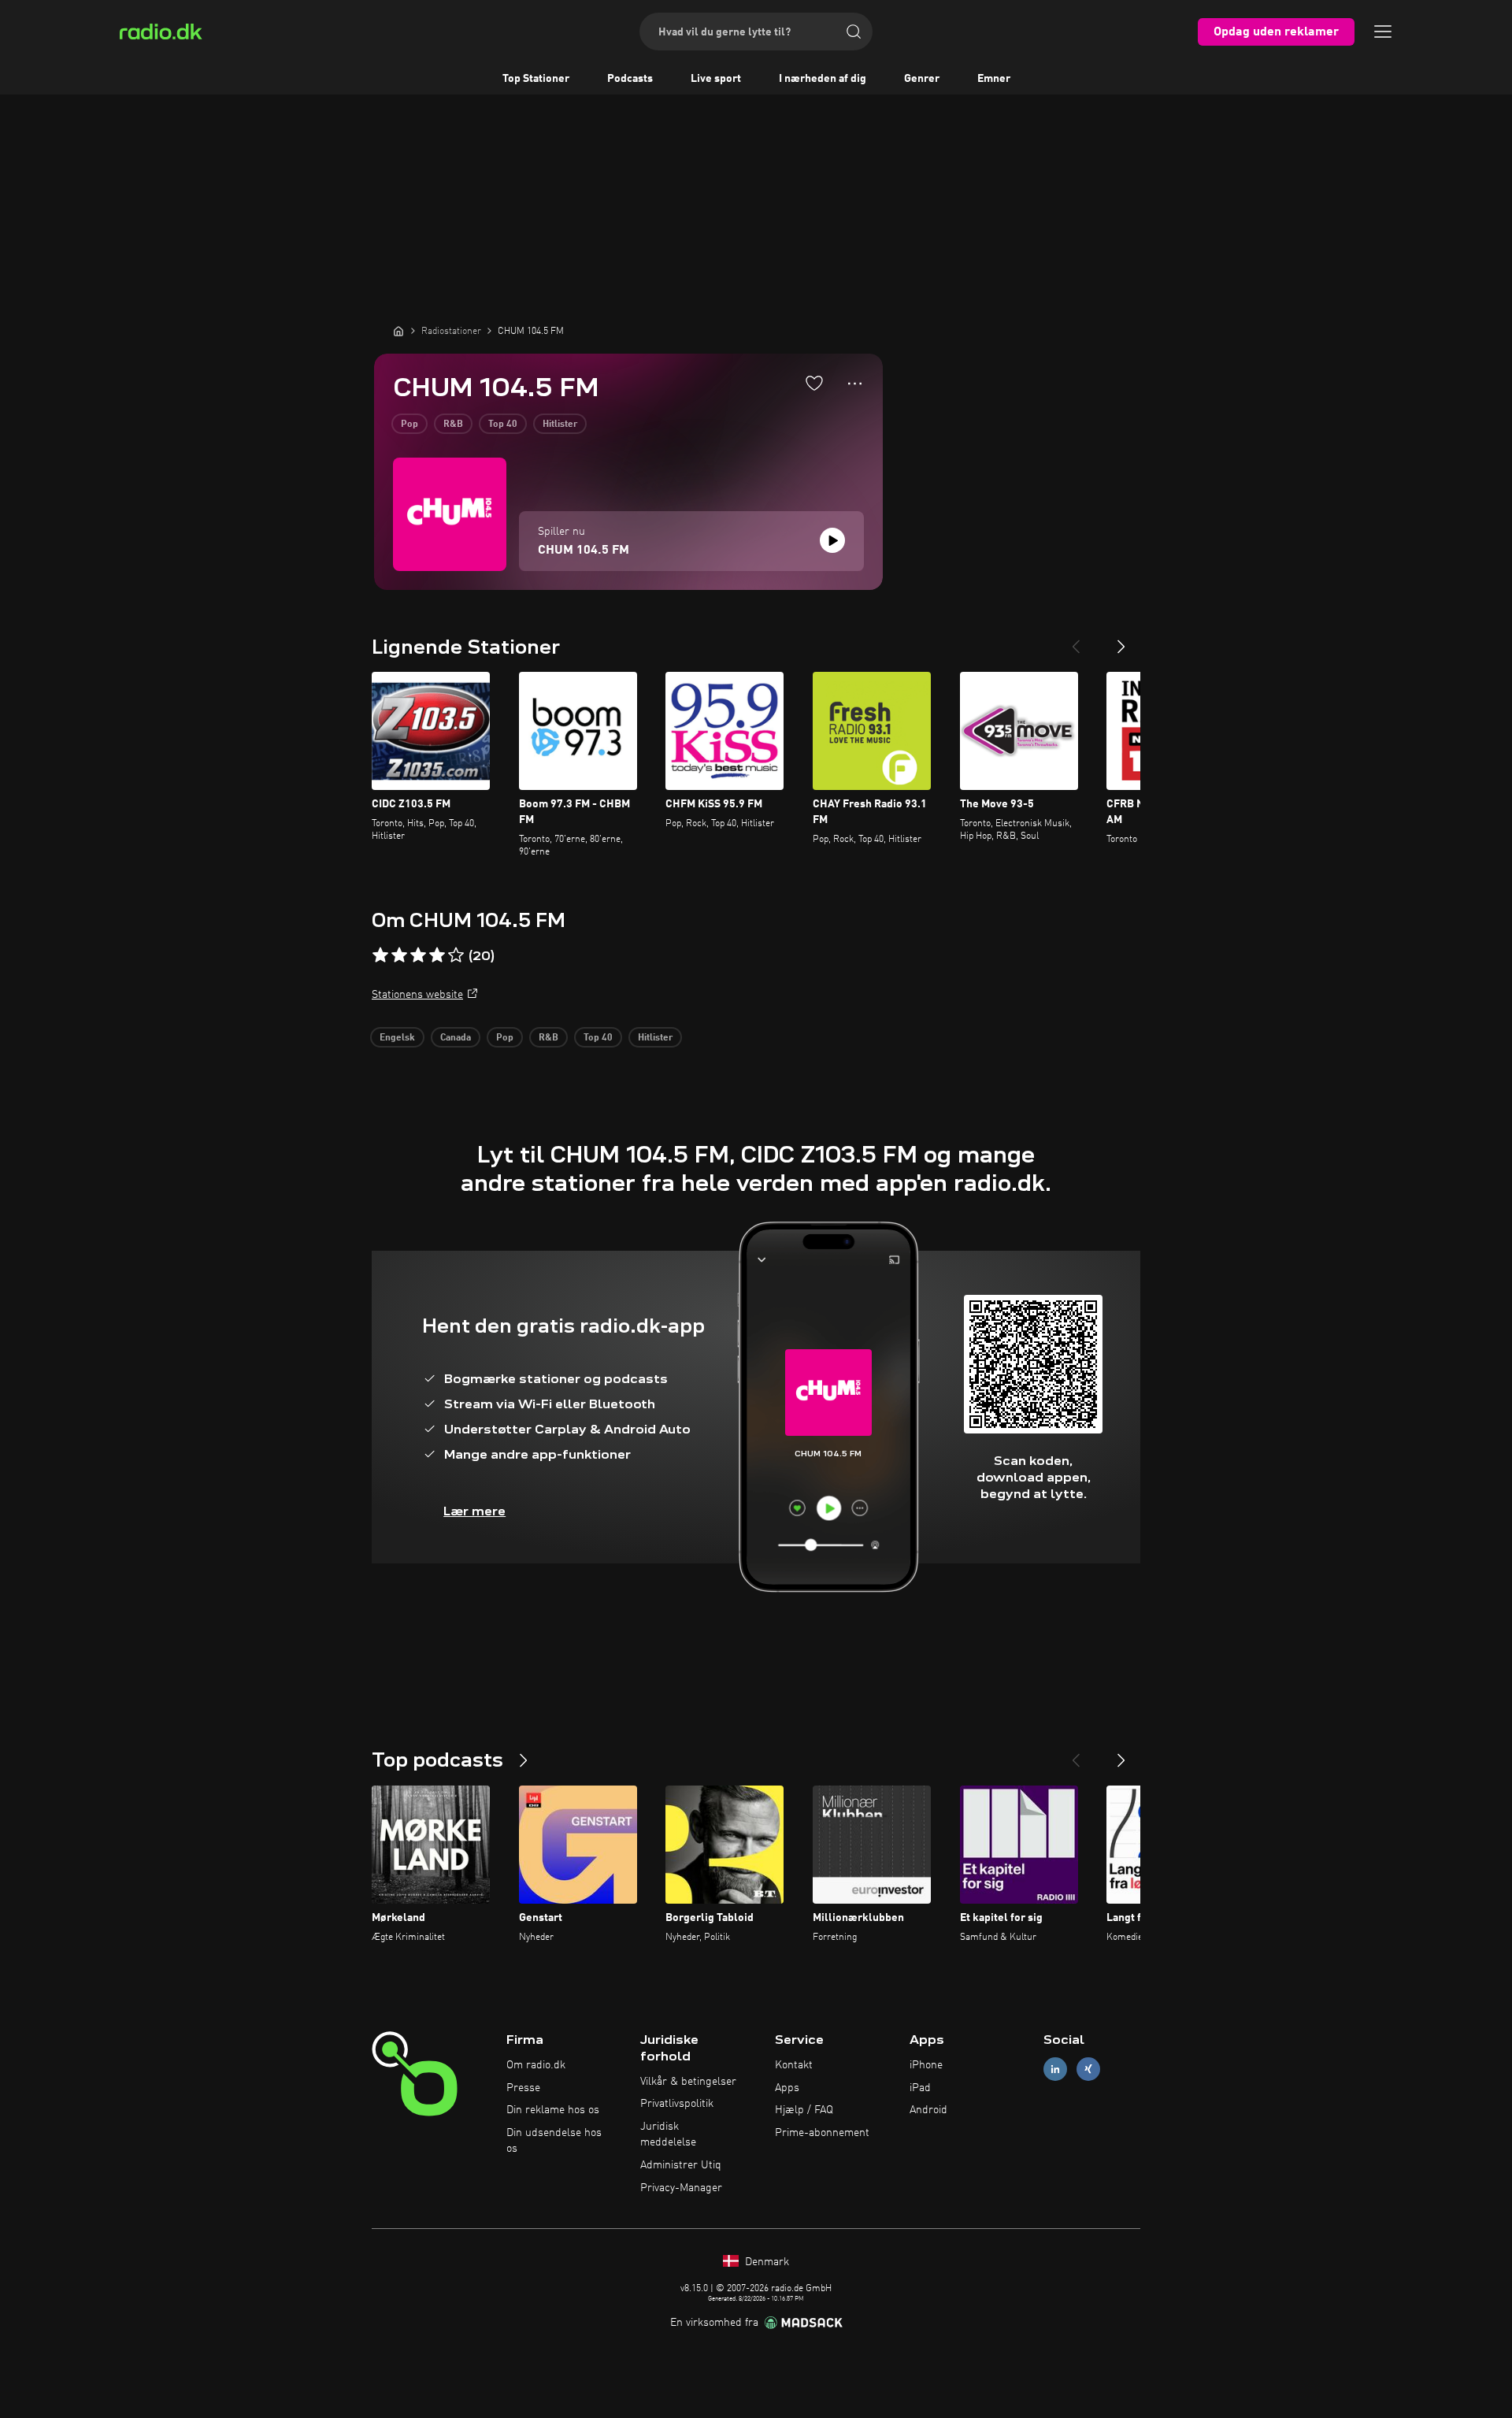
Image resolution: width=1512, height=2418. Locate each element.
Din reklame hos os (553, 2110)
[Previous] (1076, 640)
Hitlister (560, 425)
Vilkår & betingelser (688, 2082)
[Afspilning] (832, 540)
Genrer (922, 79)
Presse (523, 2088)
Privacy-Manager (681, 2188)
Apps (787, 2088)
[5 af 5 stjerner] (456, 955)
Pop (409, 425)
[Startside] (398, 331)
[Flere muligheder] (855, 384)
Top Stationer (536, 79)
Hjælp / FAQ (804, 2110)
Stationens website (417, 995)
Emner (994, 79)
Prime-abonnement (822, 2133)
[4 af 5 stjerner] (437, 955)
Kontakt (794, 2065)
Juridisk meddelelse (668, 2134)
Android (928, 2110)
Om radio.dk (536, 2065)
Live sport (716, 79)
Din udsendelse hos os (554, 2141)
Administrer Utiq (681, 2165)
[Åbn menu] (1383, 32)
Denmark (765, 2262)
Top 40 (503, 425)
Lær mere (474, 1511)
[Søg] (854, 32)
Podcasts (630, 79)
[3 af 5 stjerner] (418, 955)
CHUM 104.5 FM (584, 551)
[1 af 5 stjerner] (380, 955)
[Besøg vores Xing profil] (1088, 2069)
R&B (453, 425)
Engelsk (397, 1038)
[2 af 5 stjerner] (399, 955)
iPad (920, 2088)
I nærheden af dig (823, 79)
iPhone (926, 2065)
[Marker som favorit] (814, 383)
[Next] (1121, 640)
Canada (456, 1038)
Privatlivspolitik (677, 2104)
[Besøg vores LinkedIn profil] (1055, 2069)
